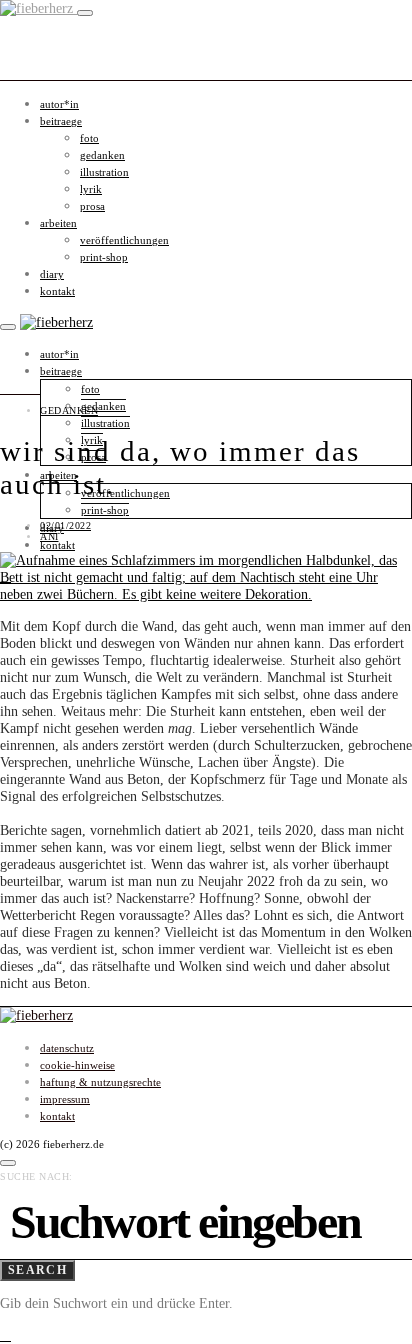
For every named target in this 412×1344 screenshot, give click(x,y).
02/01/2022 (65, 525)
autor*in (59, 104)
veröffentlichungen (124, 240)
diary (52, 274)
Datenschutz (67, 1048)
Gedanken (102, 155)
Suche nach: (36, 1176)
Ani (49, 536)
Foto (89, 138)
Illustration (104, 172)
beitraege (61, 121)
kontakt (57, 291)
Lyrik (91, 189)
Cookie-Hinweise (77, 1065)
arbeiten (58, 223)
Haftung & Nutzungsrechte (100, 1082)
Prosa (92, 206)
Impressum (65, 1099)
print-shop (104, 257)
